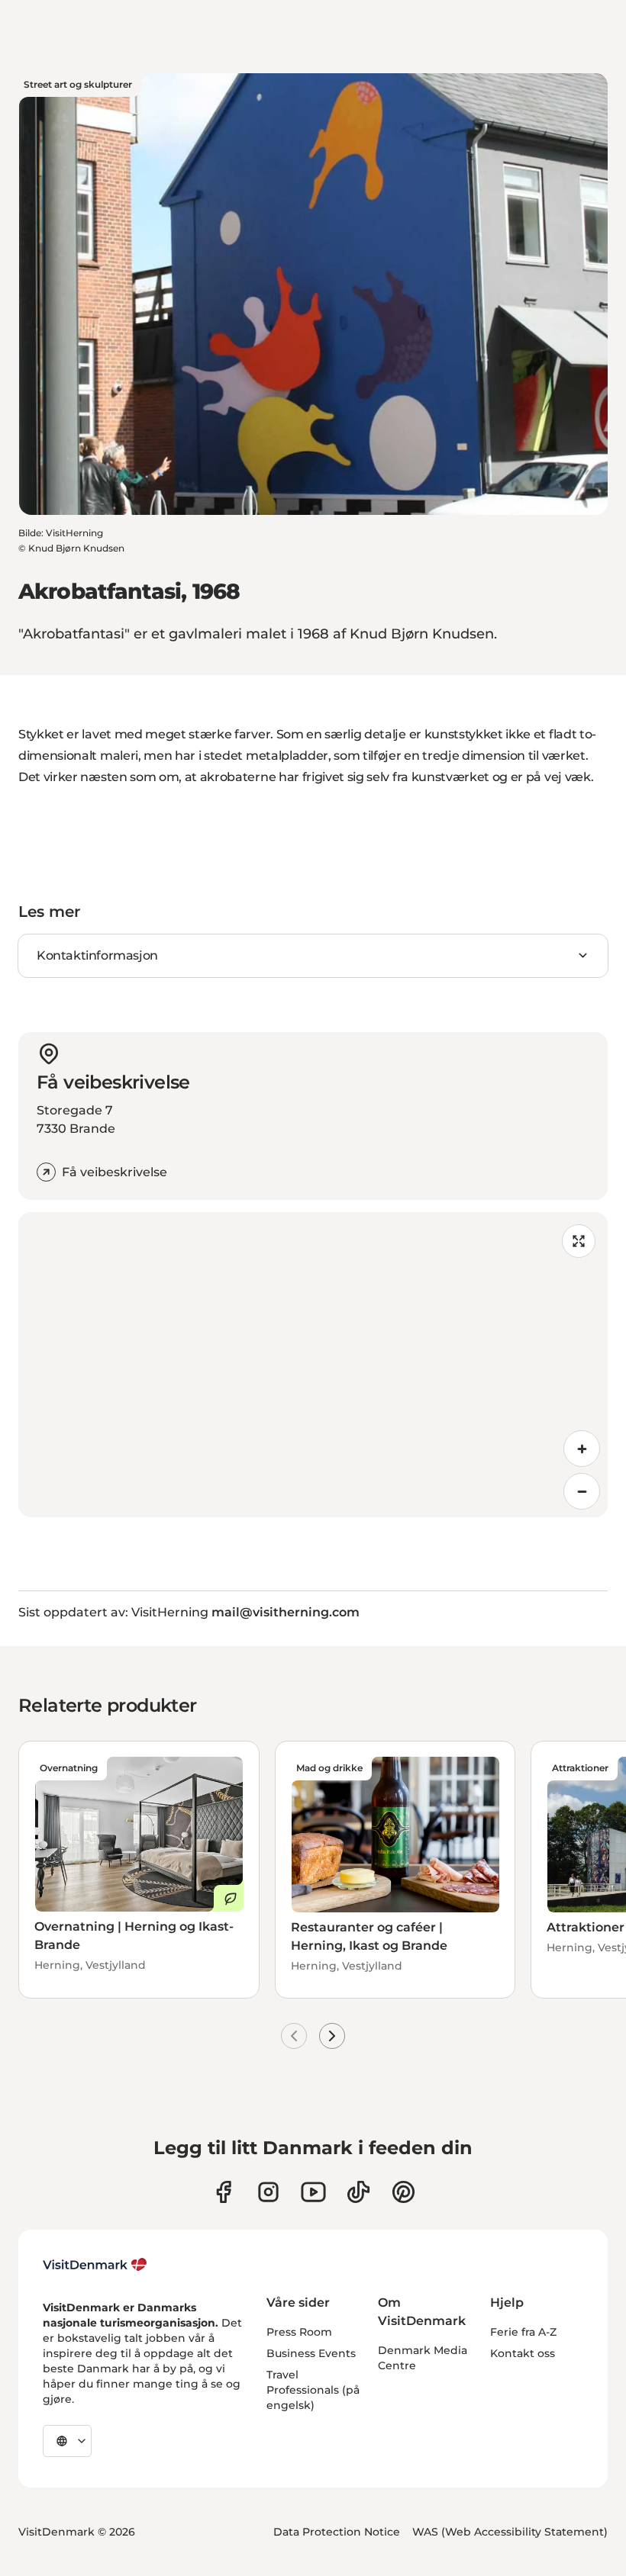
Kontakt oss (523, 2353)
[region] (313, 1365)
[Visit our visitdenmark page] (313, 2192)
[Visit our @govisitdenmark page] (358, 2192)
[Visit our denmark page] (223, 2192)
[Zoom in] (582, 1449)
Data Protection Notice (337, 2532)
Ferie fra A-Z (523, 2332)
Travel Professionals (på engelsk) (313, 2390)
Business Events (311, 2353)
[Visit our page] (268, 2192)
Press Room (299, 2332)
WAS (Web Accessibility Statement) (510, 2532)
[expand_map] (579, 1241)
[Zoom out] (582, 1491)
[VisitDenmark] (95, 2265)
